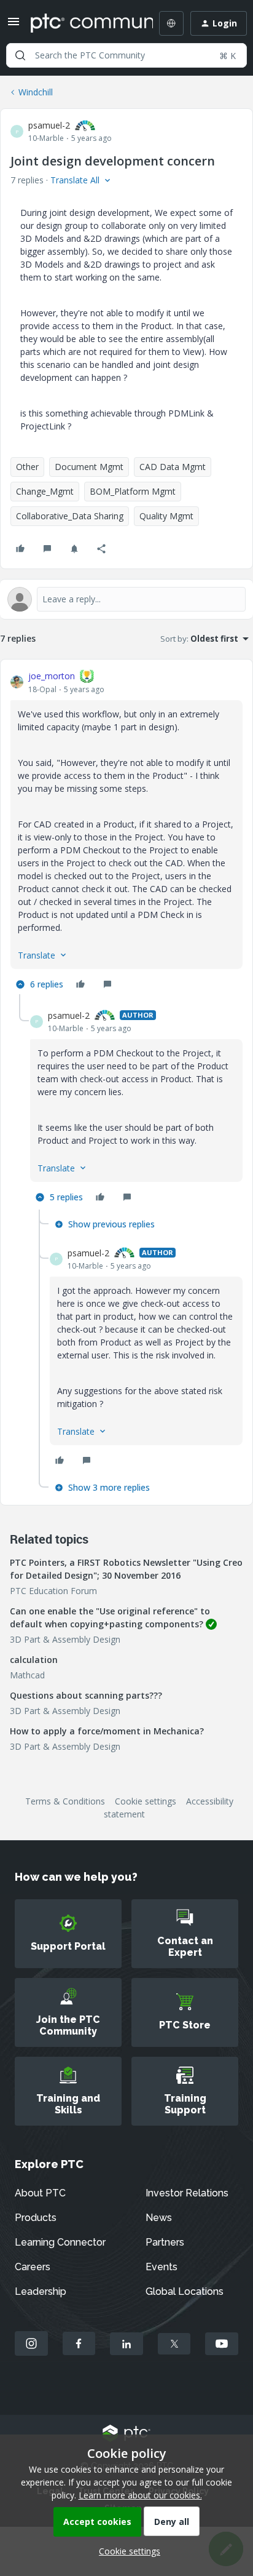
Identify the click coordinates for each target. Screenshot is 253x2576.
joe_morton (52, 676)
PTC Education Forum (53, 1591)
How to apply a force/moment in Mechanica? (107, 1731)
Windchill (36, 92)
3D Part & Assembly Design (65, 1639)
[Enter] (20, 55)
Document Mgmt (89, 467)
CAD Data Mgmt (173, 467)
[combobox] (126, 55)
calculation (34, 1660)
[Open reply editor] (126, 599)
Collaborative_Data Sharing (70, 516)
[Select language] (171, 23)
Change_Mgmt (45, 491)
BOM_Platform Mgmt (133, 491)
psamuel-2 (49, 125)
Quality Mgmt (166, 516)
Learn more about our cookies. (140, 2495)
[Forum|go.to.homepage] (83, 23)
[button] (14, 26)
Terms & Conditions (65, 1801)
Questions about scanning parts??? (86, 1695)
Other (27, 467)
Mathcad (27, 1675)
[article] (126, 832)
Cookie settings (146, 1801)
